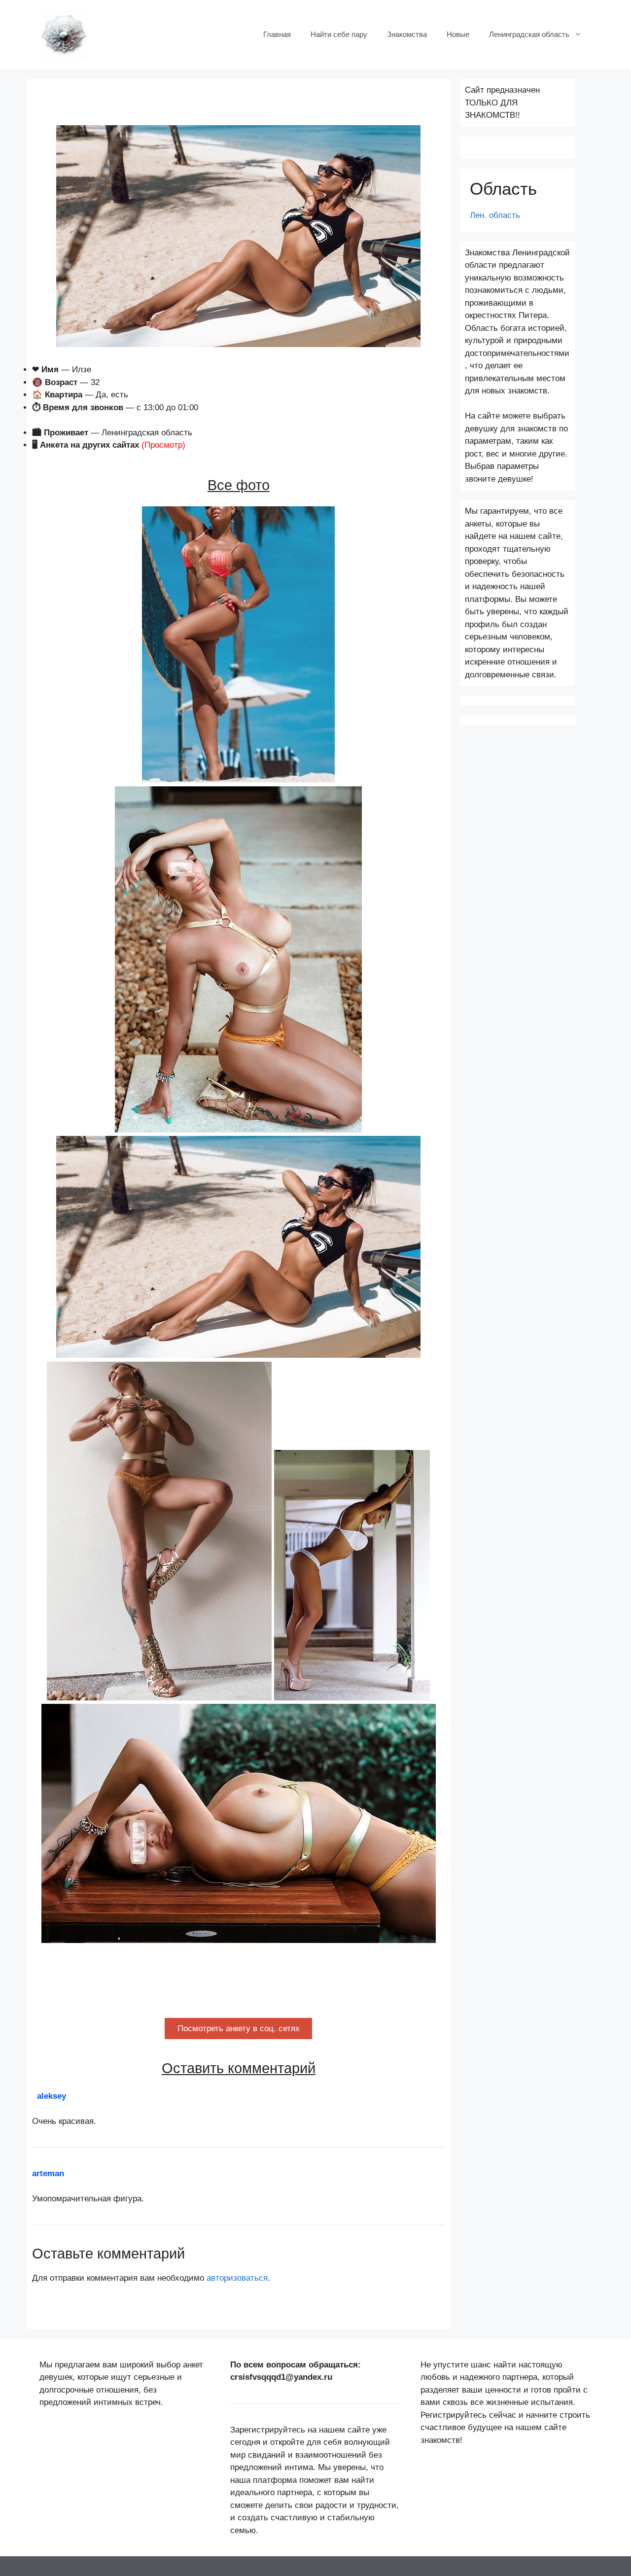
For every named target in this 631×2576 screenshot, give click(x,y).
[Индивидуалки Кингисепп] (64, 34)
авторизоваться (237, 2278)
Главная (277, 34)
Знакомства (407, 34)
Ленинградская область (529, 34)
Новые (458, 34)
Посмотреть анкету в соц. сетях (239, 2029)
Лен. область (495, 215)
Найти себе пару (339, 34)
